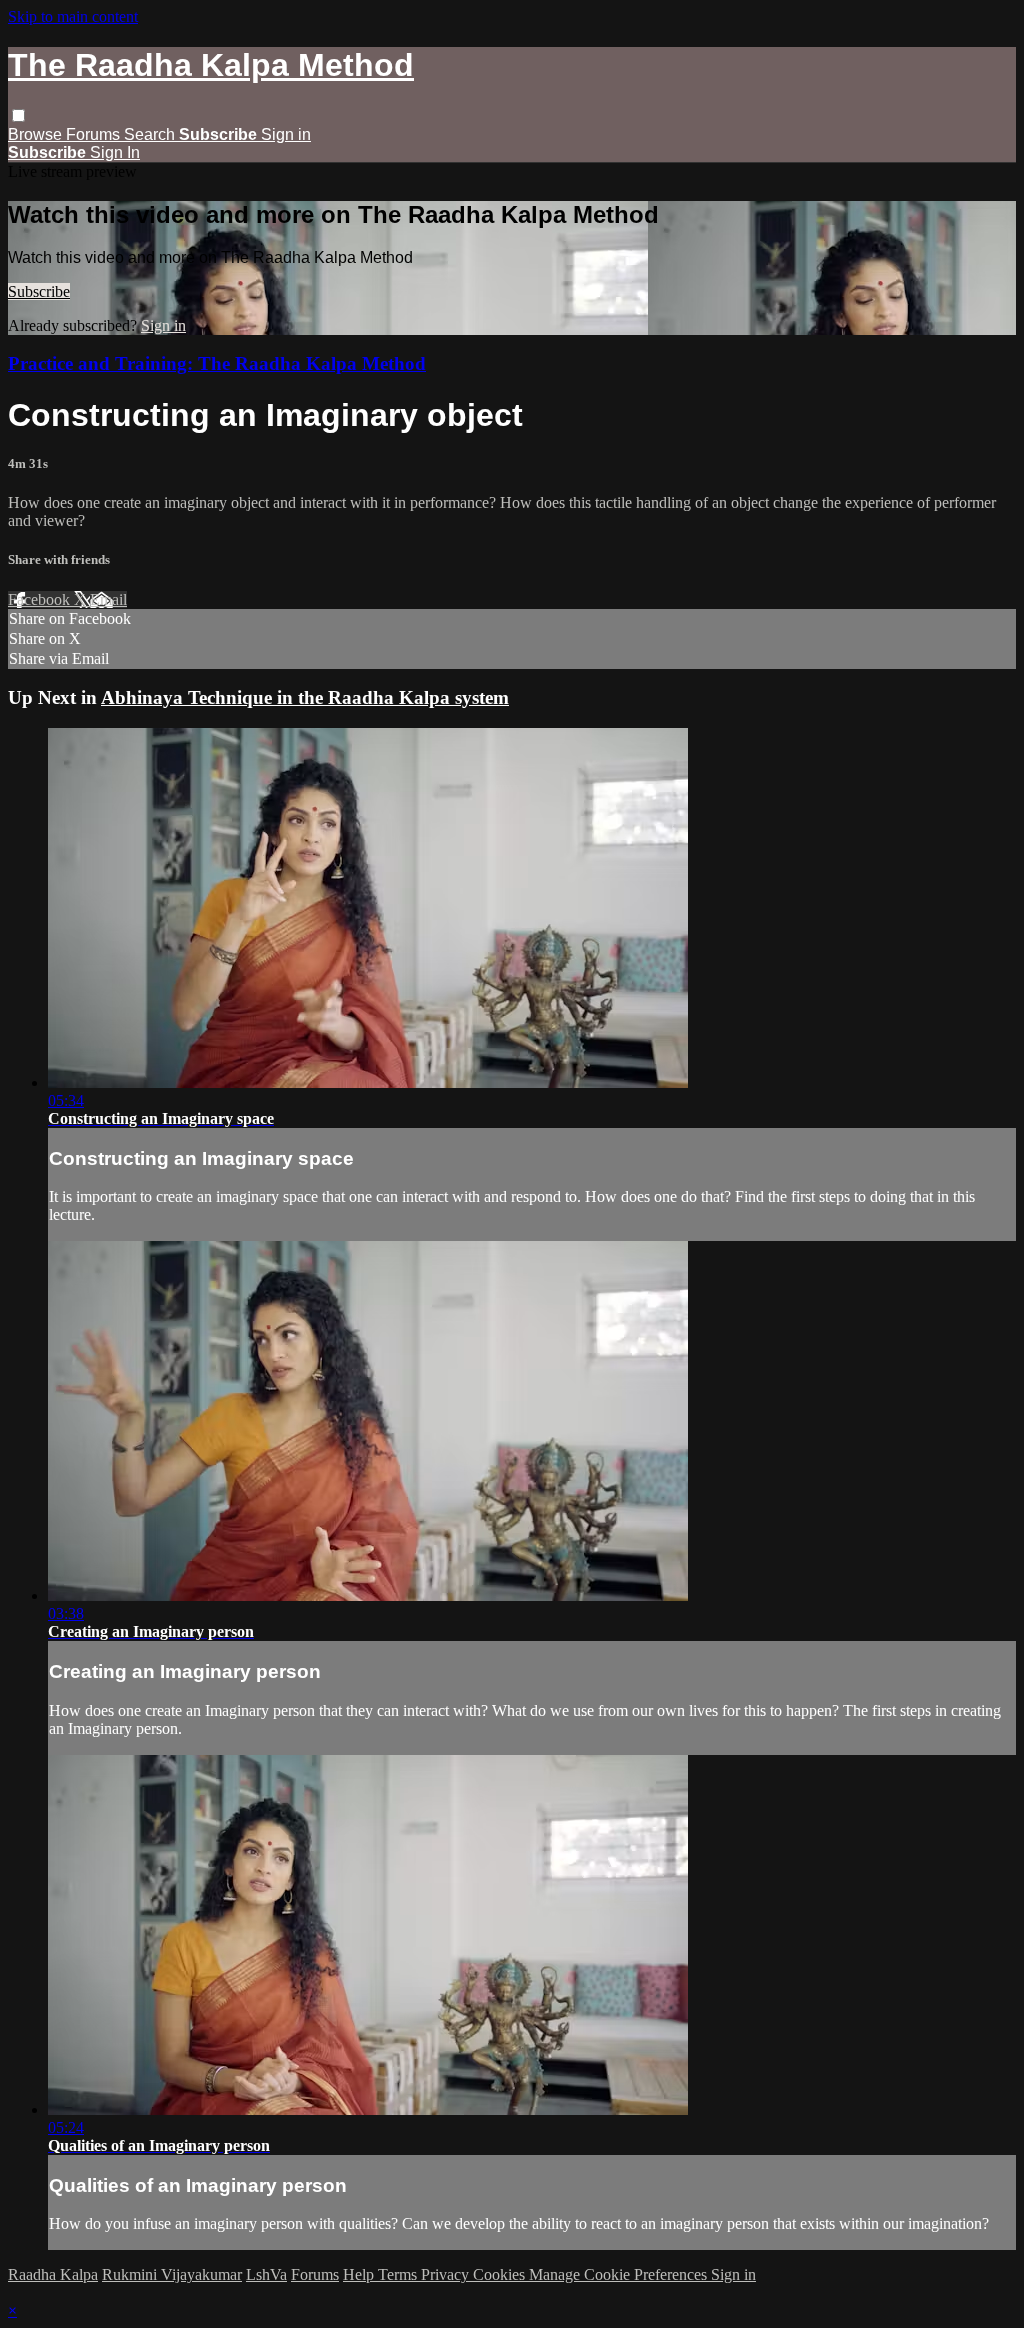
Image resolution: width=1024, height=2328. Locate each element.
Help (360, 2274)
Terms (399, 2274)
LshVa (266, 2274)
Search (151, 134)
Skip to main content (73, 16)
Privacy (447, 2274)
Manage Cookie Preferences (620, 2274)
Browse (37, 134)
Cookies (501, 2274)
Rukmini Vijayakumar (172, 2274)
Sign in (286, 134)
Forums (95, 134)
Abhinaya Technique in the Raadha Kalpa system (305, 697)
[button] (18, 115)
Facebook (41, 599)
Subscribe (39, 291)
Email (108, 599)
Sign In (115, 152)
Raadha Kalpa (53, 2274)
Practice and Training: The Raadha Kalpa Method (217, 363)
